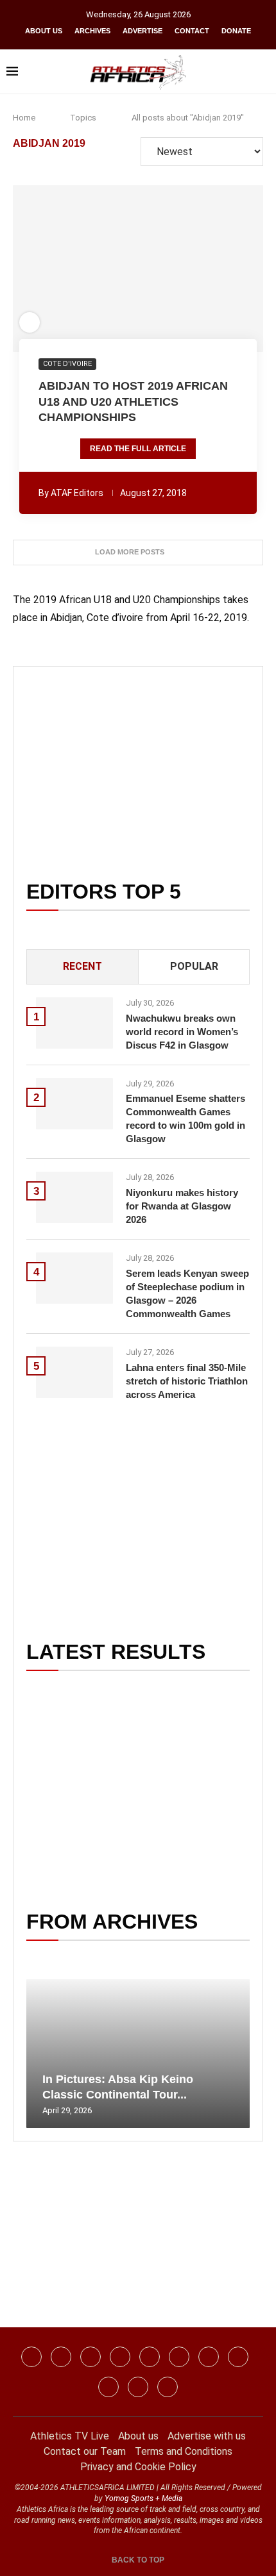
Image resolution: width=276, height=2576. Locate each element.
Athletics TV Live (70, 2436)
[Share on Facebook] (89, 269)
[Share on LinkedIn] (131, 269)
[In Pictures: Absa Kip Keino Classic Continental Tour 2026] (138, 2054)
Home (24, 118)
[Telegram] (138, 2387)
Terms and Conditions (184, 2451)
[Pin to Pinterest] (113, 269)
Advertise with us (207, 2436)
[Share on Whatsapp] (148, 269)
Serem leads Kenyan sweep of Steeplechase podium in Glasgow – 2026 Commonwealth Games (187, 1293)
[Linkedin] (91, 2357)
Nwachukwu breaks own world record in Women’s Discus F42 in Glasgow (182, 1032)
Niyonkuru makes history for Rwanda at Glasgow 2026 (182, 1206)
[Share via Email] (208, 269)
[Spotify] (238, 2357)
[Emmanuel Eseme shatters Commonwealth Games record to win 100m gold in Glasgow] (74, 1104)
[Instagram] (61, 2357)
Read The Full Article (138, 449)
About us (44, 31)
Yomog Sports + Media (143, 2498)
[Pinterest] (168, 2387)
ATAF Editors (77, 493)
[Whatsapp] (150, 2357)
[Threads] (108, 2387)
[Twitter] (120, 2357)
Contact (192, 31)
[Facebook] (31, 2357)
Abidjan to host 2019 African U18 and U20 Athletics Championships (133, 402)
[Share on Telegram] (166, 269)
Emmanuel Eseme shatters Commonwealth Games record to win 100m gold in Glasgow (185, 1118)
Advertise (142, 31)
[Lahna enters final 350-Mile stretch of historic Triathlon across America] (74, 1372)
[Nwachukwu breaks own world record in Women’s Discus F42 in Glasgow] (74, 1023)
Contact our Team (85, 2451)
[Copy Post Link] (184, 269)
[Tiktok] (179, 2357)
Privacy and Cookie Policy (138, 2467)
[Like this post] (69, 269)
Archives (92, 31)
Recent (82, 966)
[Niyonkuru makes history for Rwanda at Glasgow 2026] (74, 1197)
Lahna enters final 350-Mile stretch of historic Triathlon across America (187, 1381)
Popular (194, 966)
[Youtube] (209, 2357)
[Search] (263, 72)
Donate (236, 31)
